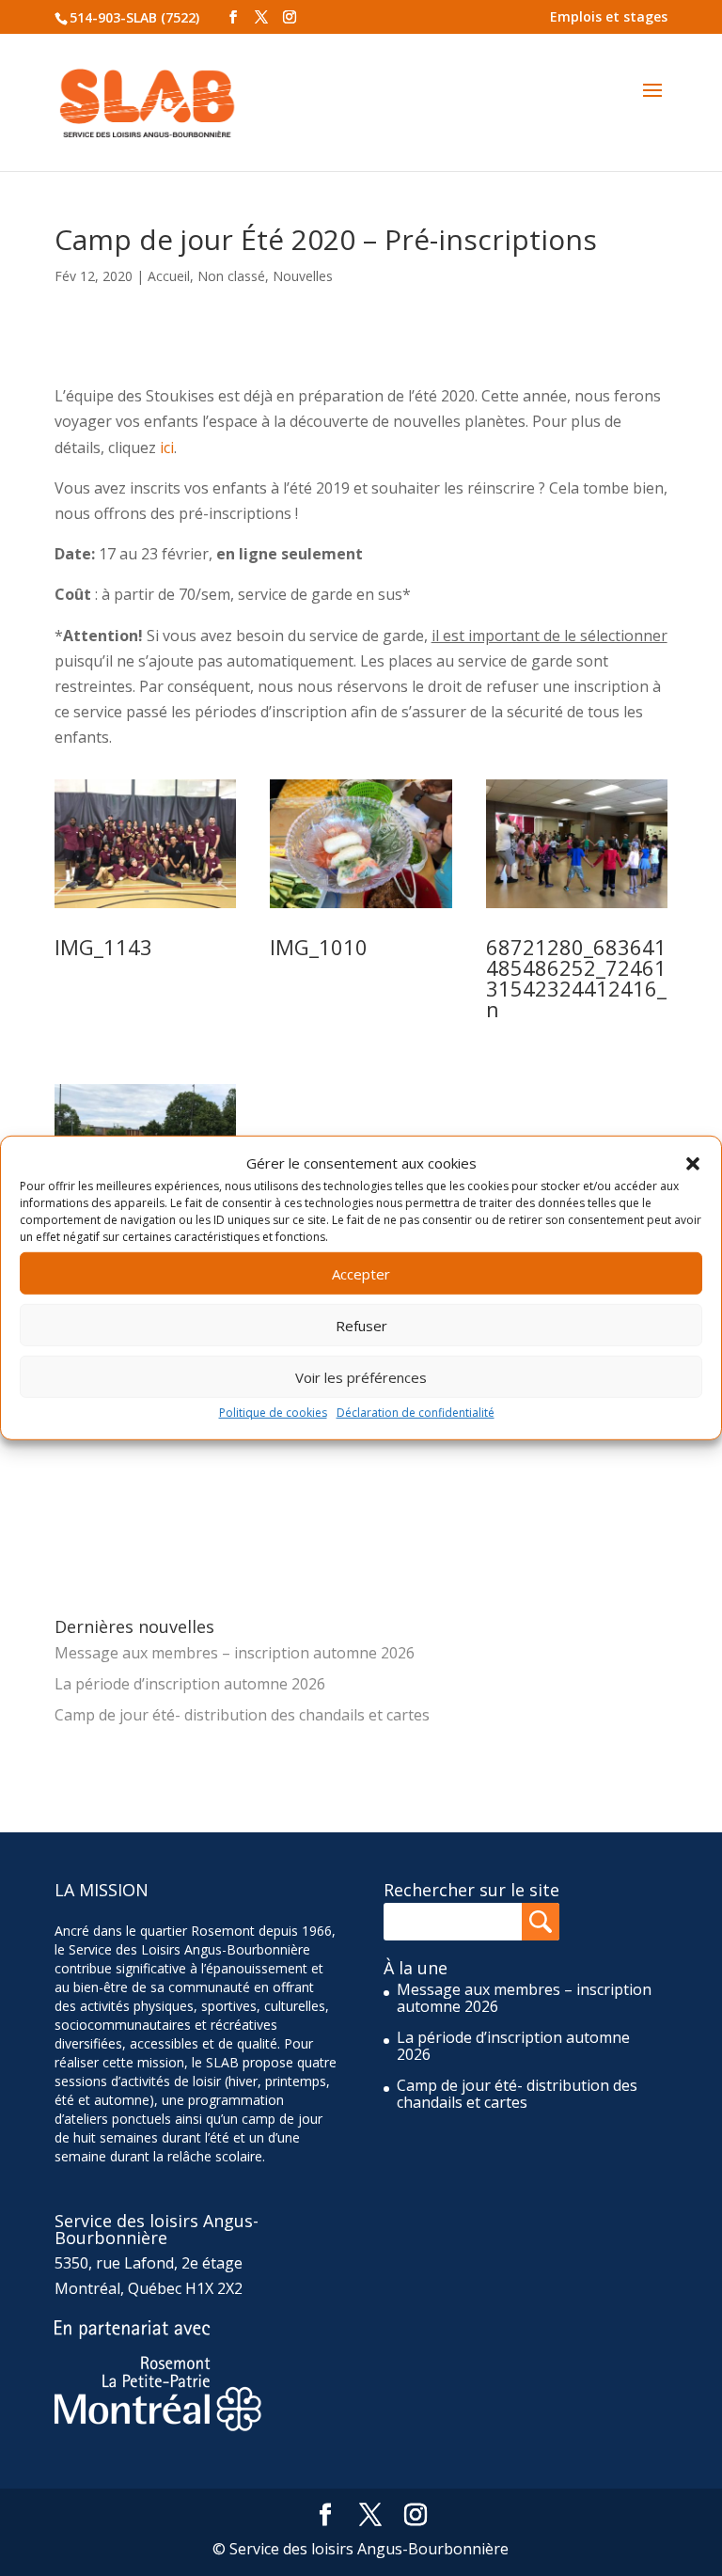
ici (167, 448)
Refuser (361, 1326)
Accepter (361, 1274)
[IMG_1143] (146, 908)
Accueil (169, 276)
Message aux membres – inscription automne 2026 (235, 1653)
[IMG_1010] (361, 908)
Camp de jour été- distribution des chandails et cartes (242, 1715)
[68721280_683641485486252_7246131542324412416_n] (577, 908)
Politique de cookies (273, 1413)
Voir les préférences (361, 1377)
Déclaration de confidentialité (416, 1413)
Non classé (231, 276)
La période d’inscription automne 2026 (190, 1684)
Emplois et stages (609, 16)
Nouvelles (303, 276)
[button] (693, 1163)
